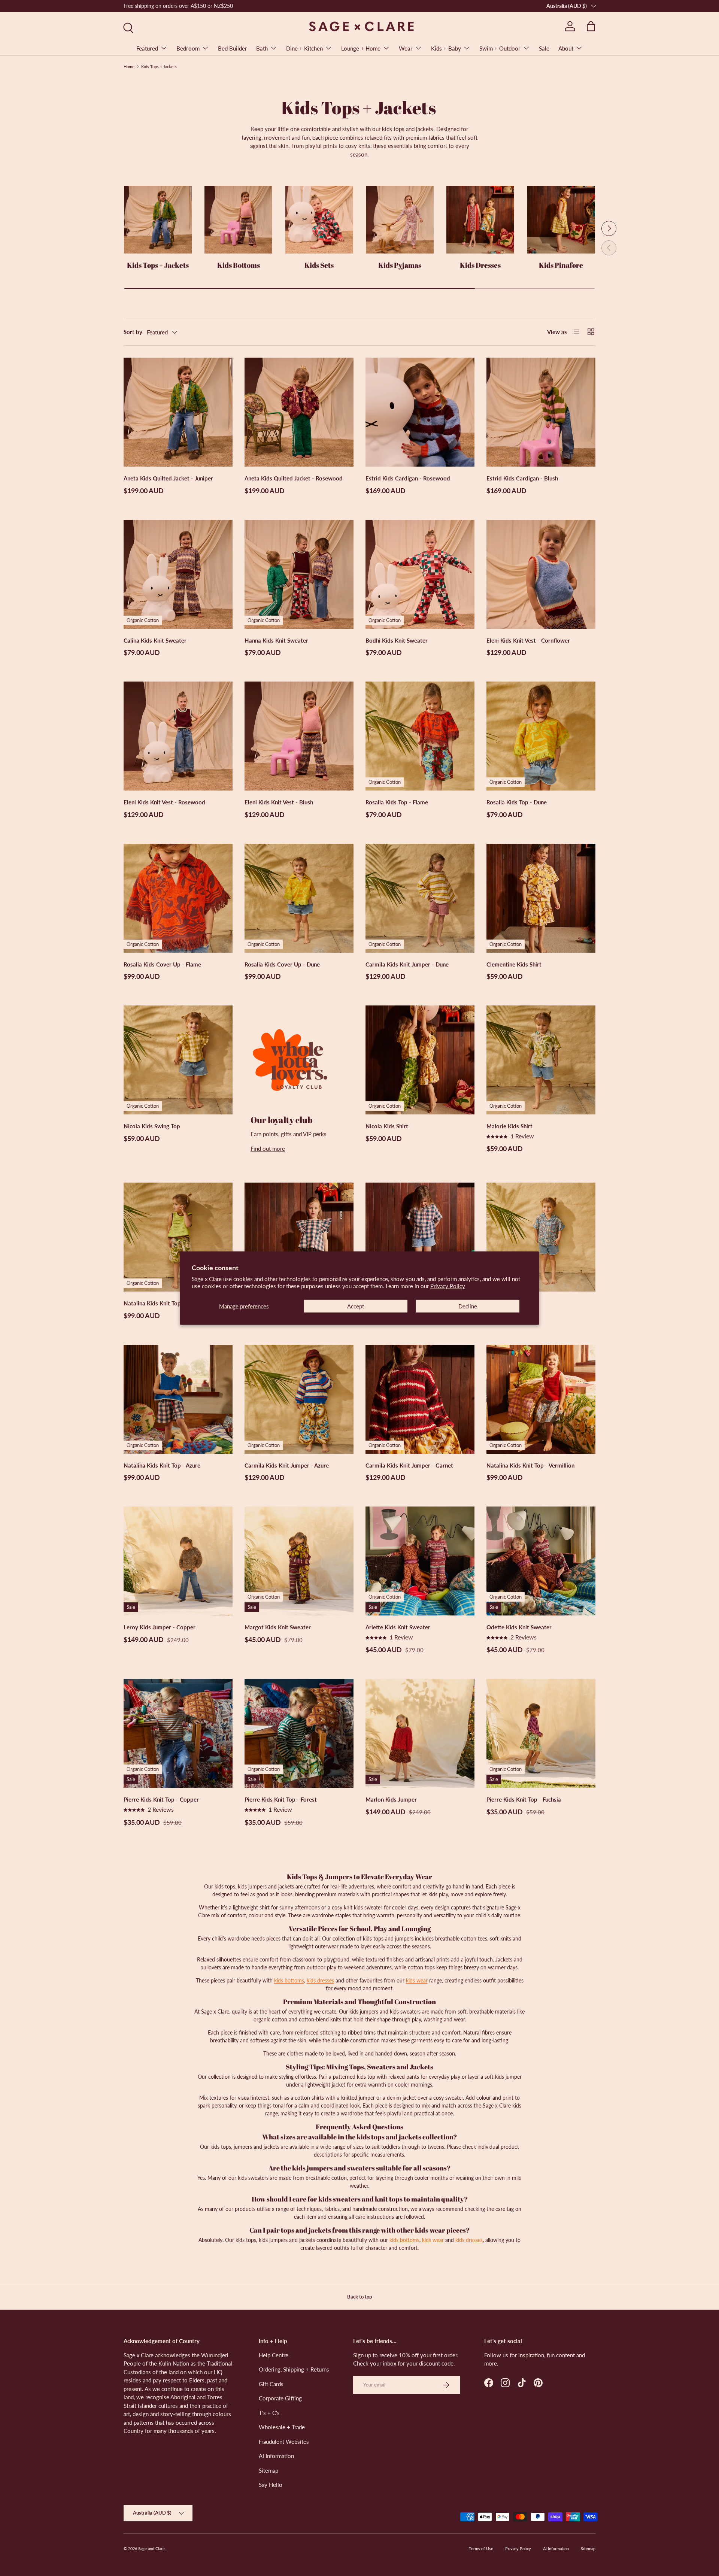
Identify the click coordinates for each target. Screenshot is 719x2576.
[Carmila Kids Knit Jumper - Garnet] (420, 1399)
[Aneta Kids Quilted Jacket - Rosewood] (299, 412)
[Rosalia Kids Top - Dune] (541, 736)
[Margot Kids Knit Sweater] (299, 1561)
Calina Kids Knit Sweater (155, 640)
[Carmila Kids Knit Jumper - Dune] (420, 898)
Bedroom (188, 48)
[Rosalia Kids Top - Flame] (420, 736)
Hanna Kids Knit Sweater (276, 640)
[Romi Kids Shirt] (420, 1237)
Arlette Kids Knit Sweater (398, 1627)
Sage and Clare (151, 2548)
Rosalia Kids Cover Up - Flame (162, 964)
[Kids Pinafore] (561, 220)
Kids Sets (319, 265)
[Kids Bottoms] (238, 220)
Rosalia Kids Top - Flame (397, 802)
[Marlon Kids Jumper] (420, 1733)
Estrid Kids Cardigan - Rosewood (408, 478)
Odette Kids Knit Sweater (519, 1627)
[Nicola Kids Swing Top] (178, 1060)
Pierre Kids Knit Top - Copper (161, 1799)
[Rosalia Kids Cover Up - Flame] (178, 898)
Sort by (133, 332)
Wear (406, 48)
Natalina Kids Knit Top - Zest (160, 1303)
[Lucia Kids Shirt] (541, 1237)
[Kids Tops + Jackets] (158, 220)
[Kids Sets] (319, 220)
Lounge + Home (361, 48)
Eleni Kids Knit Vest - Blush (279, 802)
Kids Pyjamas (400, 265)
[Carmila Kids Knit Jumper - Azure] (299, 1399)
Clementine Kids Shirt (514, 964)
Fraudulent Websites (284, 2442)
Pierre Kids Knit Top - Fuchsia (524, 1799)
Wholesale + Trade (282, 2427)
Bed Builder (233, 48)
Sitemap (269, 2470)
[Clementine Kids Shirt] (541, 898)
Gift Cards (271, 2384)
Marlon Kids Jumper (391, 1799)
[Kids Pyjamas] (400, 220)
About (566, 48)
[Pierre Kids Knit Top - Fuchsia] (541, 1733)
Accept (356, 1306)
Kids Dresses (480, 265)
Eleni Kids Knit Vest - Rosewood (164, 802)
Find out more (268, 1149)
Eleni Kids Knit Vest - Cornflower (528, 640)
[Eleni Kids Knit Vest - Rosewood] (178, 736)
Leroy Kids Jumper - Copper (160, 1627)
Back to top (359, 2297)
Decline (468, 1306)
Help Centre (274, 2355)
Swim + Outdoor (500, 48)
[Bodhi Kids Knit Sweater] (420, 574)
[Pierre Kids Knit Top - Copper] (178, 1733)
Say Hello (271, 2485)
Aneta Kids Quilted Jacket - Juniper (168, 478)
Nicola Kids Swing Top (152, 1126)
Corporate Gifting (280, 2398)
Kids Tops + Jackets (159, 66)
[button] (591, 26)
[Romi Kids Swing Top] (299, 1237)
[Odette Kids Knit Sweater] (541, 1561)
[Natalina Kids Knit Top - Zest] (178, 1237)
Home (129, 66)
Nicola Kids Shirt (387, 1126)
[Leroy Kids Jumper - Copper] (178, 1561)
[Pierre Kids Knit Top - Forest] (299, 1733)
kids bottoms (289, 1980)
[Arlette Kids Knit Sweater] (420, 1561)
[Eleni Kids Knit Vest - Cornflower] (541, 574)
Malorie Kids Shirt (509, 1126)
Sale (544, 48)
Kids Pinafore (561, 265)
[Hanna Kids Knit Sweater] (299, 574)
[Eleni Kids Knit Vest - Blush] (299, 736)
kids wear (417, 1980)
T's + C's (269, 2413)
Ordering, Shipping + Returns (294, 2369)
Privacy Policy (448, 1286)
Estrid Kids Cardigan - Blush (522, 478)
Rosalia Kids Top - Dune (517, 802)
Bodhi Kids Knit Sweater (397, 640)
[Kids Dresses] (480, 220)
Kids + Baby (446, 48)
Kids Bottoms (239, 265)
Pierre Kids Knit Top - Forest (281, 1799)
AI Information (276, 2456)
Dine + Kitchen (304, 48)
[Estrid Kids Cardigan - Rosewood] (420, 412)
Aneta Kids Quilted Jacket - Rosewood (294, 478)
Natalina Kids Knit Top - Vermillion (530, 1465)
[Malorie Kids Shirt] (541, 1060)
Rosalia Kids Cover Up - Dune (282, 964)
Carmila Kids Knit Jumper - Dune (407, 964)
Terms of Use (481, 2548)
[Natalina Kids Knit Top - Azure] (178, 1399)
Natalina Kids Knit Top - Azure (162, 1465)
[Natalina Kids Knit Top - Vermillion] (541, 1399)
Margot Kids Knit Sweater (278, 1627)
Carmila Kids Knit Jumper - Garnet (409, 1465)
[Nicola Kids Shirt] (420, 1060)
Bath (262, 48)
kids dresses (320, 1980)
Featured (147, 48)
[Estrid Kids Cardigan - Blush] (541, 412)
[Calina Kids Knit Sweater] (178, 574)
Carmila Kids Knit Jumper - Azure (287, 1465)
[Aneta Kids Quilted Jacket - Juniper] (178, 412)
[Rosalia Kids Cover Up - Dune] (299, 898)
